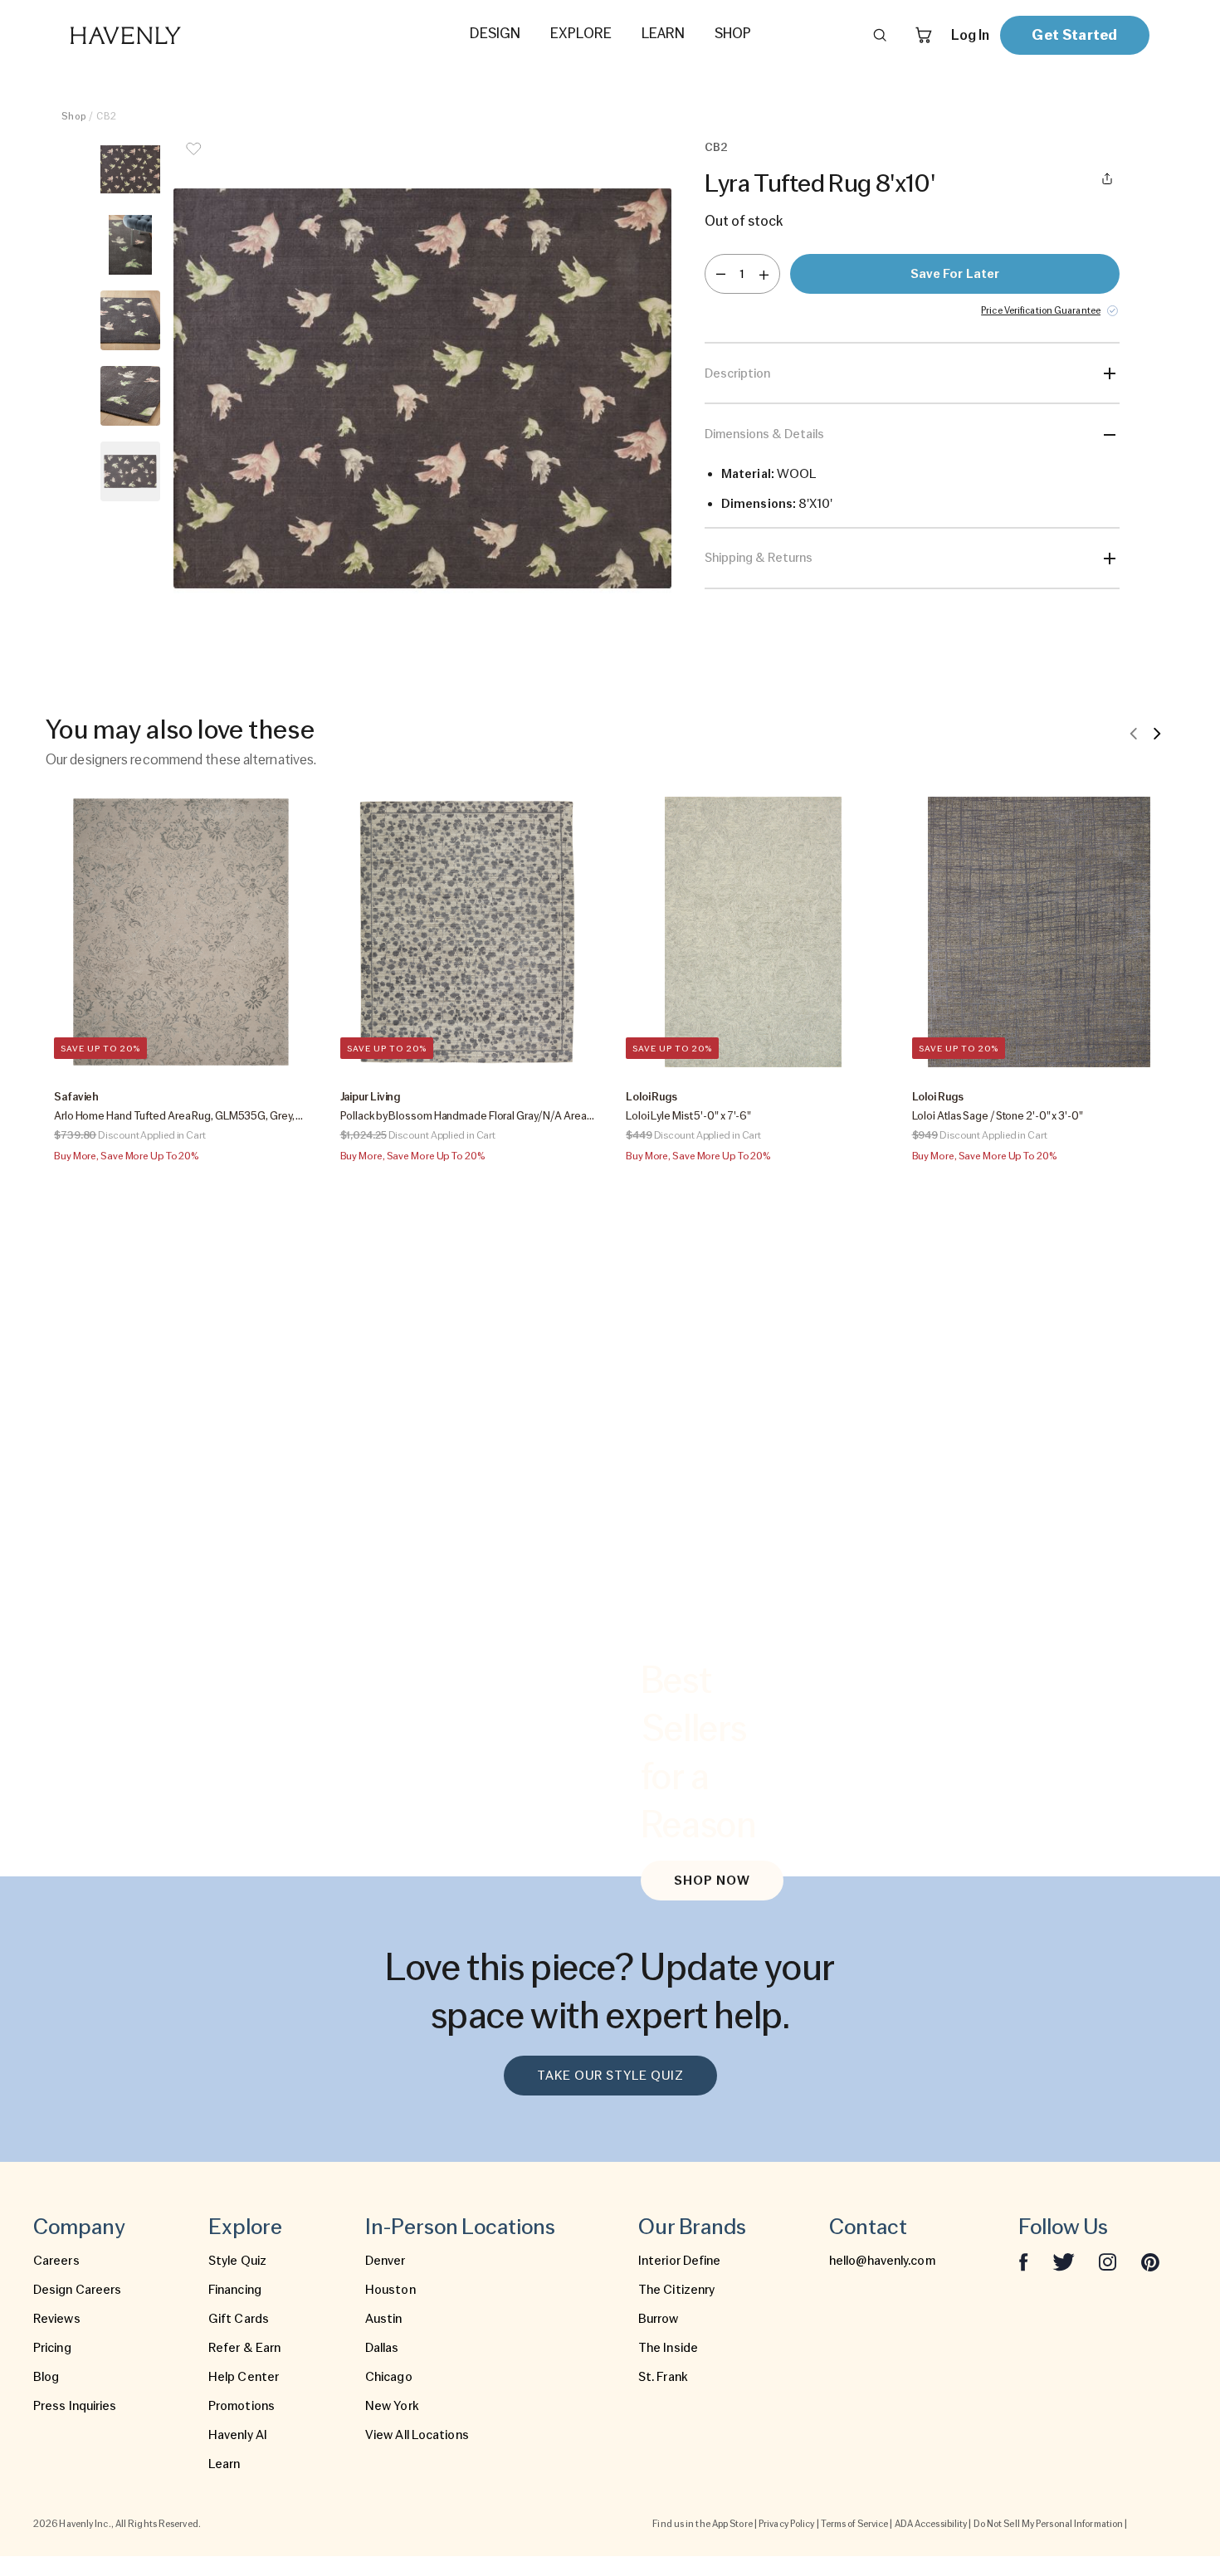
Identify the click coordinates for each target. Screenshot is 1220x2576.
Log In (970, 35)
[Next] (1157, 733)
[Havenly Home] (178, 35)
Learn (224, 2464)
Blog (46, 2377)
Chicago (389, 2377)
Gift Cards (239, 2319)
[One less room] (721, 274)
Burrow (659, 2319)
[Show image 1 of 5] (130, 169)
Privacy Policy (786, 2524)
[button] (422, 388)
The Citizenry (676, 2290)
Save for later (955, 274)
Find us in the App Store (702, 2524)
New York (392, 2406)
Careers (56, 2261)
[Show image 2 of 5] (130, 245)
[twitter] (1064, 2261)
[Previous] (1134, 733)
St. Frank (663, 2377)
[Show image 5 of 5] (130, 471)
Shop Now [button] (712, 1881)
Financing (235, 2290)
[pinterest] (1150, 2261)
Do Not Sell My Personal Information (1049, 2524)
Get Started (1074, 34)
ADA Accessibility (931, 2524)
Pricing (52, 2348)
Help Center (244, 2377)
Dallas (382, 2348)
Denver (386, 2261)
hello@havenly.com (882, 2261)
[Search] (880, 35)
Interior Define (680, 2261)
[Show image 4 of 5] (130, 396)
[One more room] (764, 274)
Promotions (242, 2406)
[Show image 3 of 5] (130, 320)
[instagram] (1108, 2261)
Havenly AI (238, 2435)
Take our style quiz (610, 2076)
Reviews (57, 2319)
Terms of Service (855, 2524)
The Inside (668, 2348)
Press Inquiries (75, 2406)
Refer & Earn (244, 2348)
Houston (390, 2290)
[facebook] (1023, 2261)
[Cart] (924, 35)
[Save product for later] (193, 159)
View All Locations (417, 2435)
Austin (384, 2319)
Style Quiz (237, 2261)
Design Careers (77, 2290)
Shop (74, 116)
